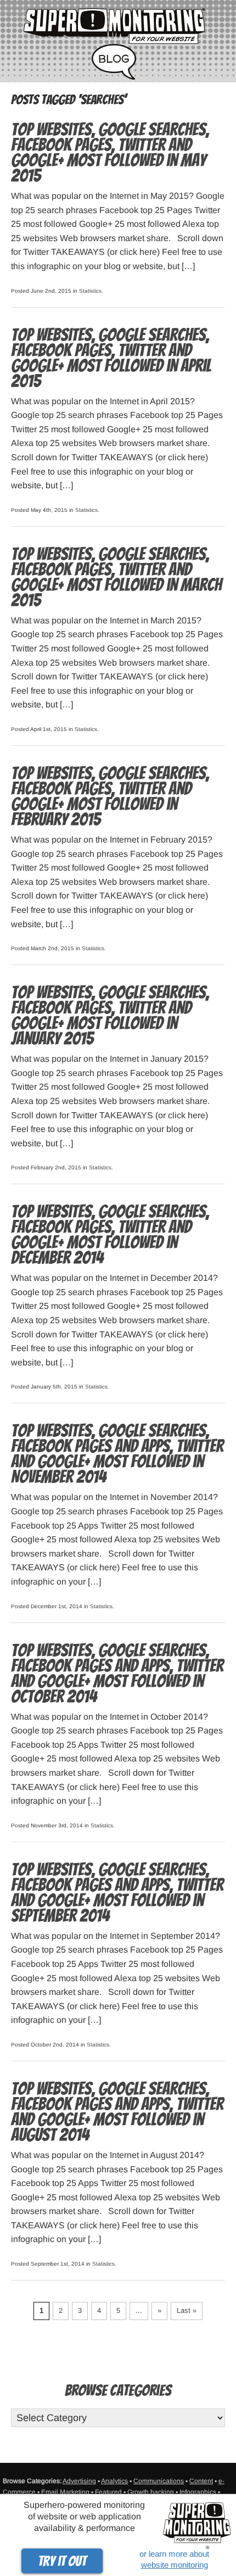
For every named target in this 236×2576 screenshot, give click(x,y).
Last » (187, 2310)
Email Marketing (65, 2492)
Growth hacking (151, 2492)
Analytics (114, 2481)
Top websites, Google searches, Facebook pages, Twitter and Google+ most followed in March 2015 (116, 577)
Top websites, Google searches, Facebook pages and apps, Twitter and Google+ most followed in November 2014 (117, 1454)
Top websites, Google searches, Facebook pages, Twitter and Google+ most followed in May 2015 (110, 153)
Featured (108, 2492)
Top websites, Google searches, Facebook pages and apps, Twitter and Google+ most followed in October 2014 (117, 1674)
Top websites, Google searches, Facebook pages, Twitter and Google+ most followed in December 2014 (110, 1235)
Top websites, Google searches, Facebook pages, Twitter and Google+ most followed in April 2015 (111, 358)
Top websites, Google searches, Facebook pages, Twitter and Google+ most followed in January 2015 (110, 1016)
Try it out (62, 2561)
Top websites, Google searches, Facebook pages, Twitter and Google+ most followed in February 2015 (110, 796)
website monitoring (175, 2565)
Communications (159, 2481)
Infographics (198, 2492)
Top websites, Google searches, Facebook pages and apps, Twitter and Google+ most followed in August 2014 (117, 2112)
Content (201, 2481)
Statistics (90, 291)
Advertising (79, 2481)
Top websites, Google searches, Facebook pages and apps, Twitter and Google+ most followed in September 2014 (117, 1893)
